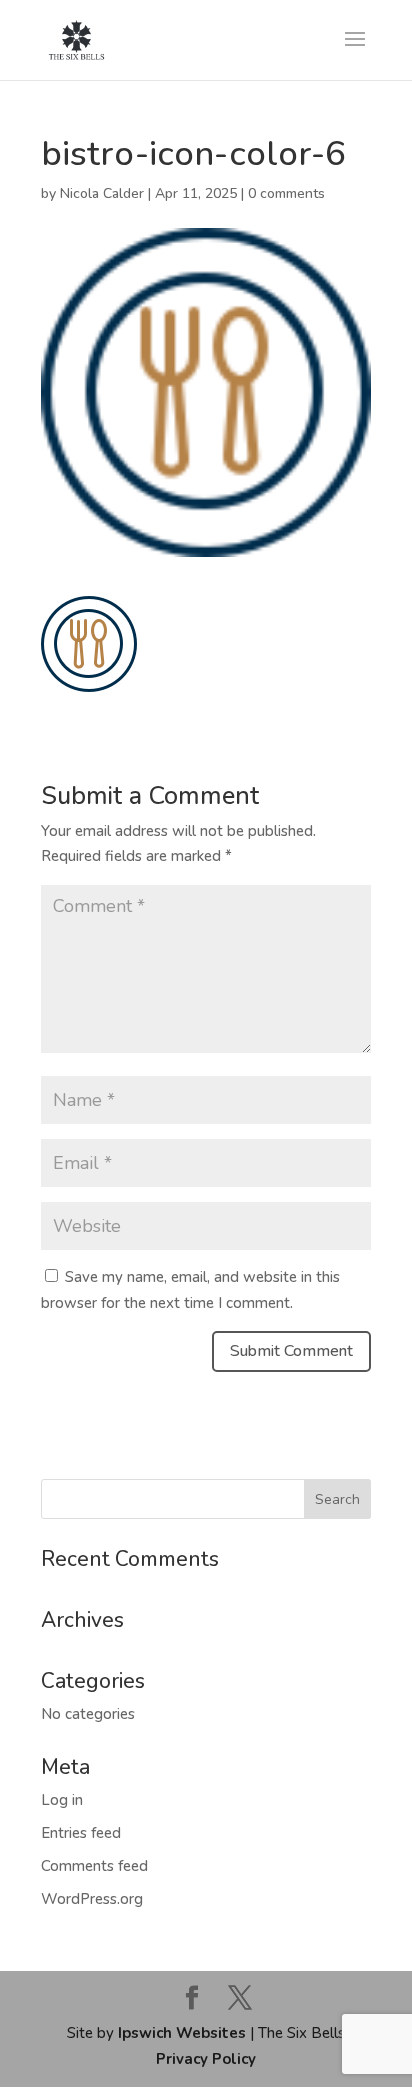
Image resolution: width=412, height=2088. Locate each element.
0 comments (286, 193)
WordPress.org (92, 1899)
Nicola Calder (102, 193)
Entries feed (81, 1833)
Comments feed (94, 1866)
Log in (62, 1800)
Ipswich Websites (182, 2033)
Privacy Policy (206, 2059)
